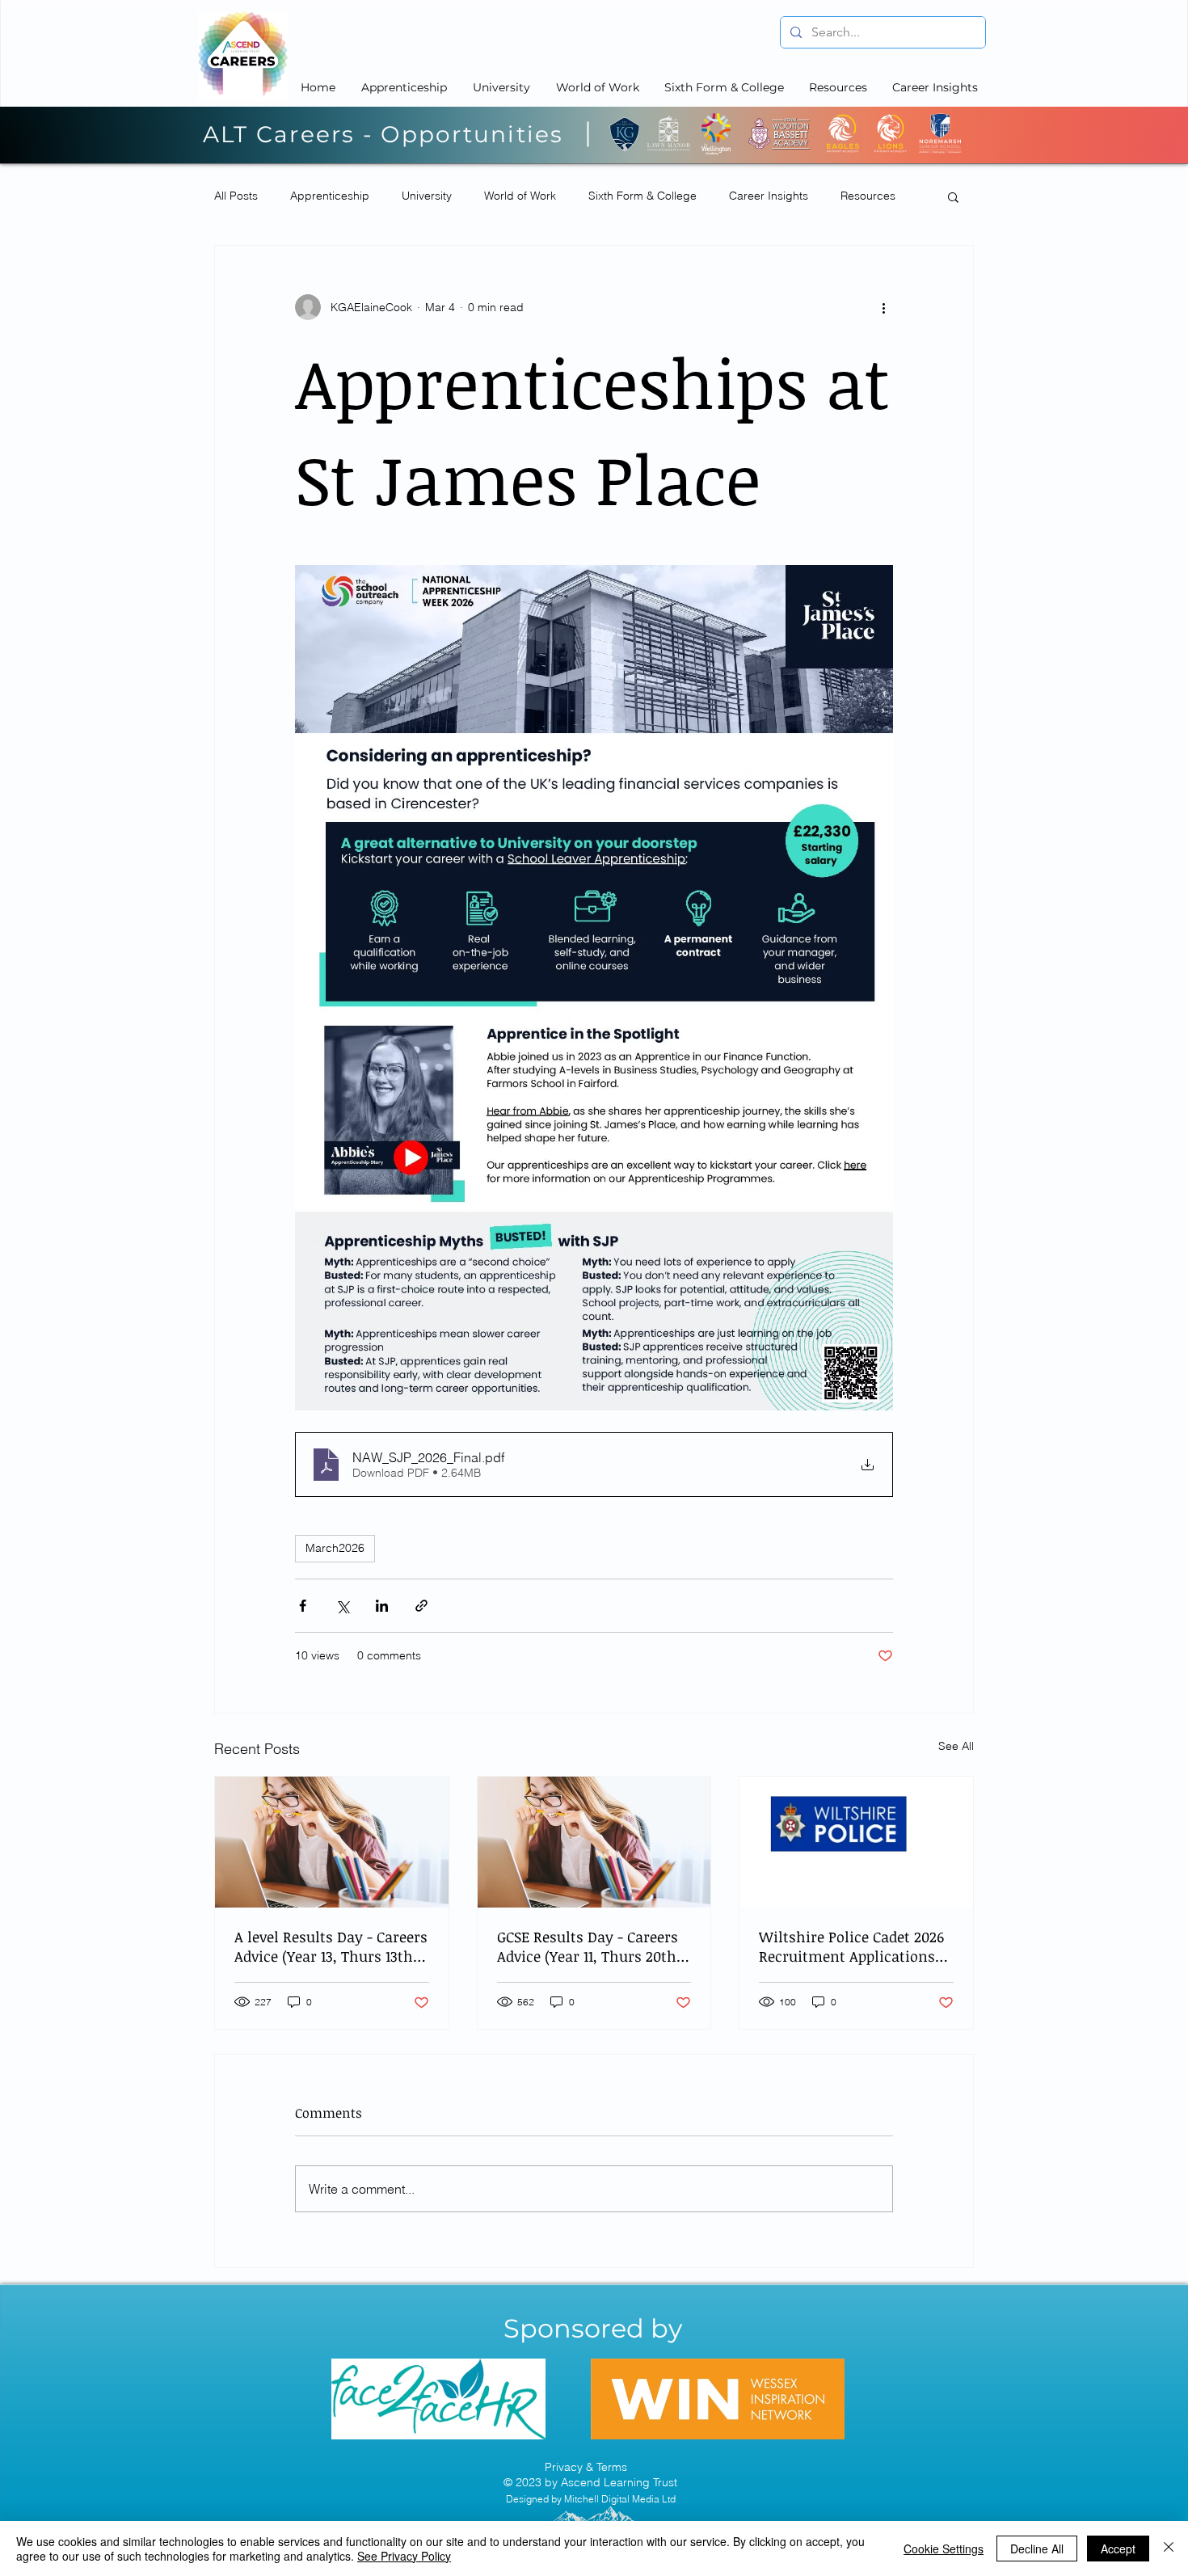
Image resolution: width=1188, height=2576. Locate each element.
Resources (868, 196)
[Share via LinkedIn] (382, 1606)
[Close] (1169, 2549)
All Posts (236, 196)
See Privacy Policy (404, 2556)
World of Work (520, 196)
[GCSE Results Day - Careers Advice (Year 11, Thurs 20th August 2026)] (594, 1842)
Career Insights (769, 196)
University (427, 196)
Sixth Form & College (642, 196)
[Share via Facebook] (303, 1606)
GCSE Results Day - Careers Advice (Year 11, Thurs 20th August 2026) (588, 1946)
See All (956, 1746)
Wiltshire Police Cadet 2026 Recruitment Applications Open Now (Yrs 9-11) (851, 1946)
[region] (439, 2399)
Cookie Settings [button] (944, 2549)
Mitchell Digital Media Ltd (620, 2499)
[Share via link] (421, 1606)
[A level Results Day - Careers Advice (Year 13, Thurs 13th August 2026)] (332, 1842)
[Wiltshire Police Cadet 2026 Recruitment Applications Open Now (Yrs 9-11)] (856, 1842)
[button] (953, 196)
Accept (1118, 2549)
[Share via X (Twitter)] (342, 1606)
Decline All (1037, 2549)
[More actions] (883, 307)
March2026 (335, 1548)
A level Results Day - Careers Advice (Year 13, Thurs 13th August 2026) (331, 1946)
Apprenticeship (330, 196)
